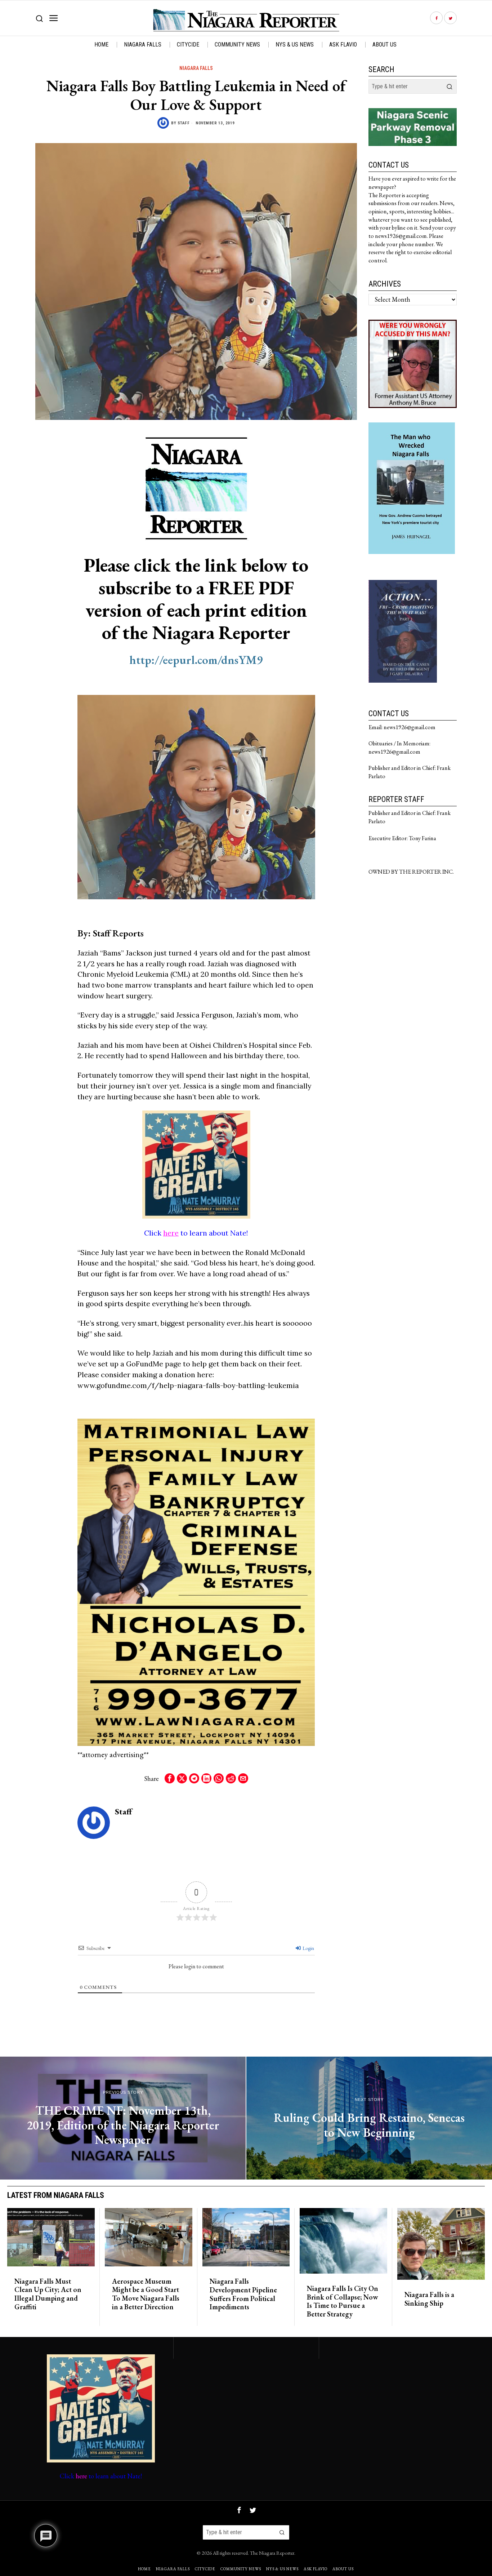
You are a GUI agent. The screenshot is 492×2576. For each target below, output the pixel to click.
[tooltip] (436, 18)
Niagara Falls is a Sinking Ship (429, 2299)
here (171, 1233)
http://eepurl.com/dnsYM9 (196, 660)
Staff (184, 123)
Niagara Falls (196, 68)
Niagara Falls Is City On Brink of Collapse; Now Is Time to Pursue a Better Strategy (343, 2302)
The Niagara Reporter (272, 2553)
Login (308, 1948)
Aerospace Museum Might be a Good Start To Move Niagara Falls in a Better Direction (146, 2294)
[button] (449, 87)
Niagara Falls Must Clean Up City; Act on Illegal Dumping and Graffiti (48, 2294)
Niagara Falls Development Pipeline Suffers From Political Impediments (243, 2294)
